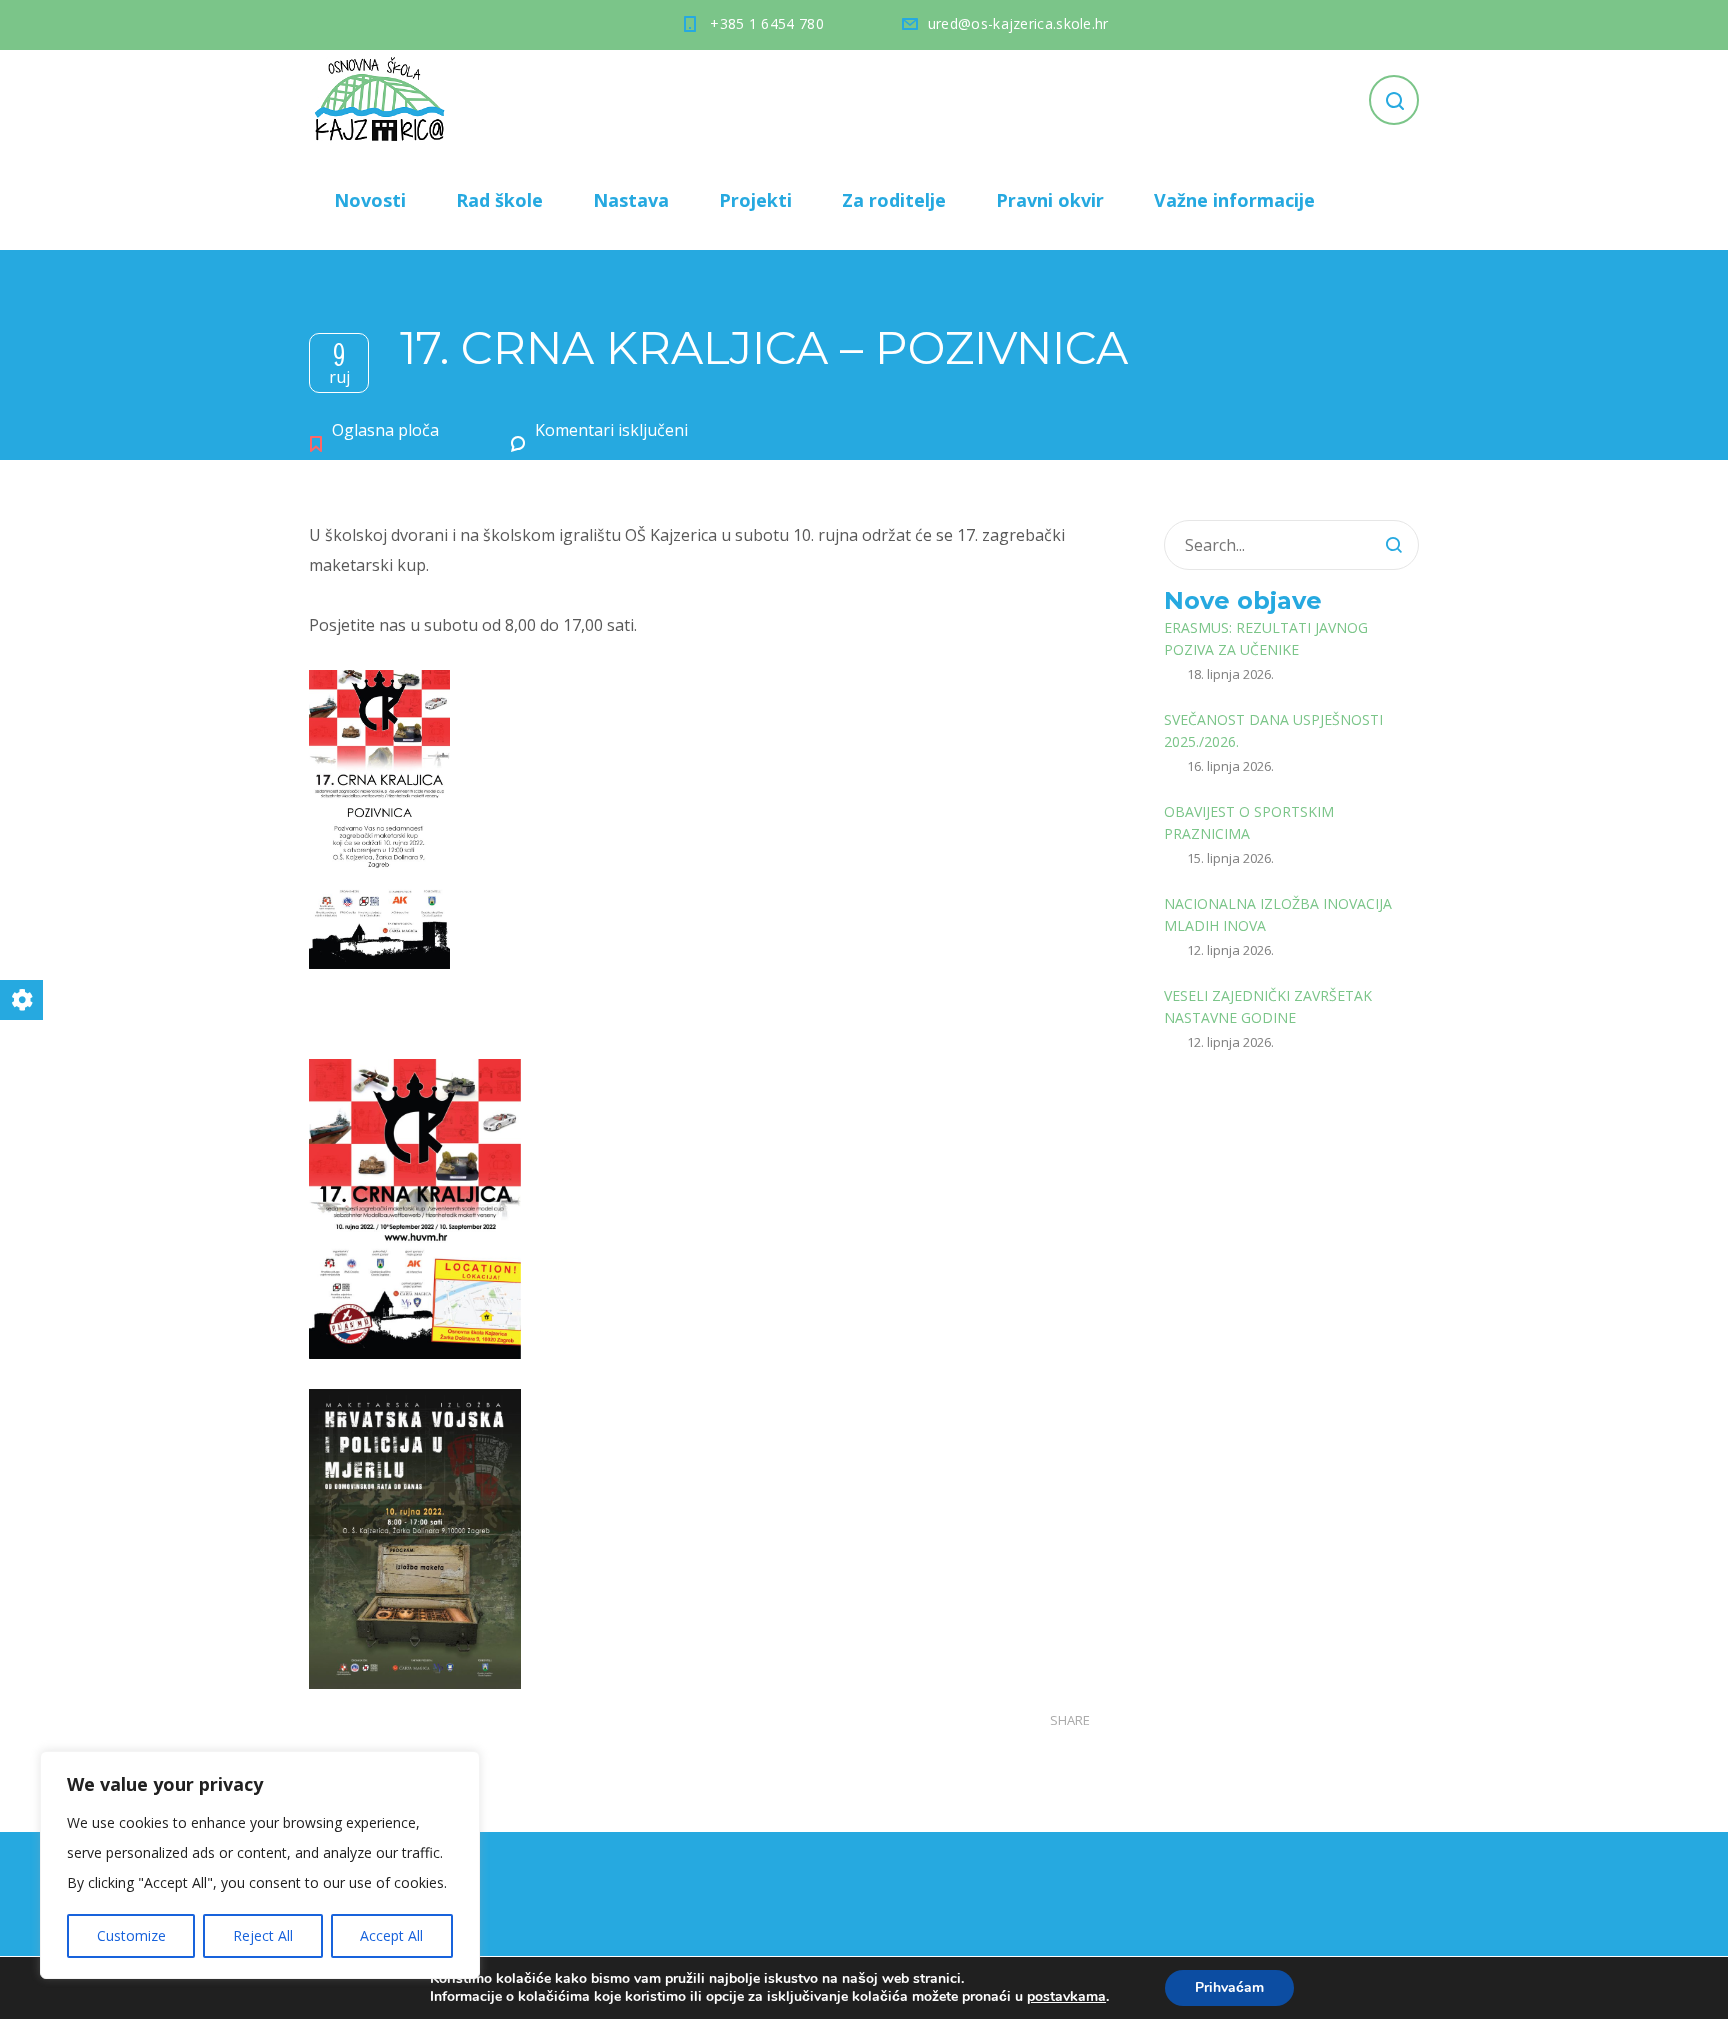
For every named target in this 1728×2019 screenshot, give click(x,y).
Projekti (755, 200)
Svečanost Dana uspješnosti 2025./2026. (1273, 730)
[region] (260, 1865)
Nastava (631, 200)
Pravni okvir (1050, 200)
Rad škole (499, 200)
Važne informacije (1234, 200)
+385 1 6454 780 (767, 23)
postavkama (1066, 1997)
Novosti (370, 200)
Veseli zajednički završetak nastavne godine (1268, 1006)
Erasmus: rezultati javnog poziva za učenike (1266, 638)
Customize (131, 1935)
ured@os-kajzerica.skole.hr (1018, 23)
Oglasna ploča (385, 430)
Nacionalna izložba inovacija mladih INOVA (1278, 914)
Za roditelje (894, 200)
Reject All (263, 1935)
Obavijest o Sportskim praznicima (1249, 822)
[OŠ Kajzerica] (383, 100)
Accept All (391, 1935)
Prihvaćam (1229, 1987)
